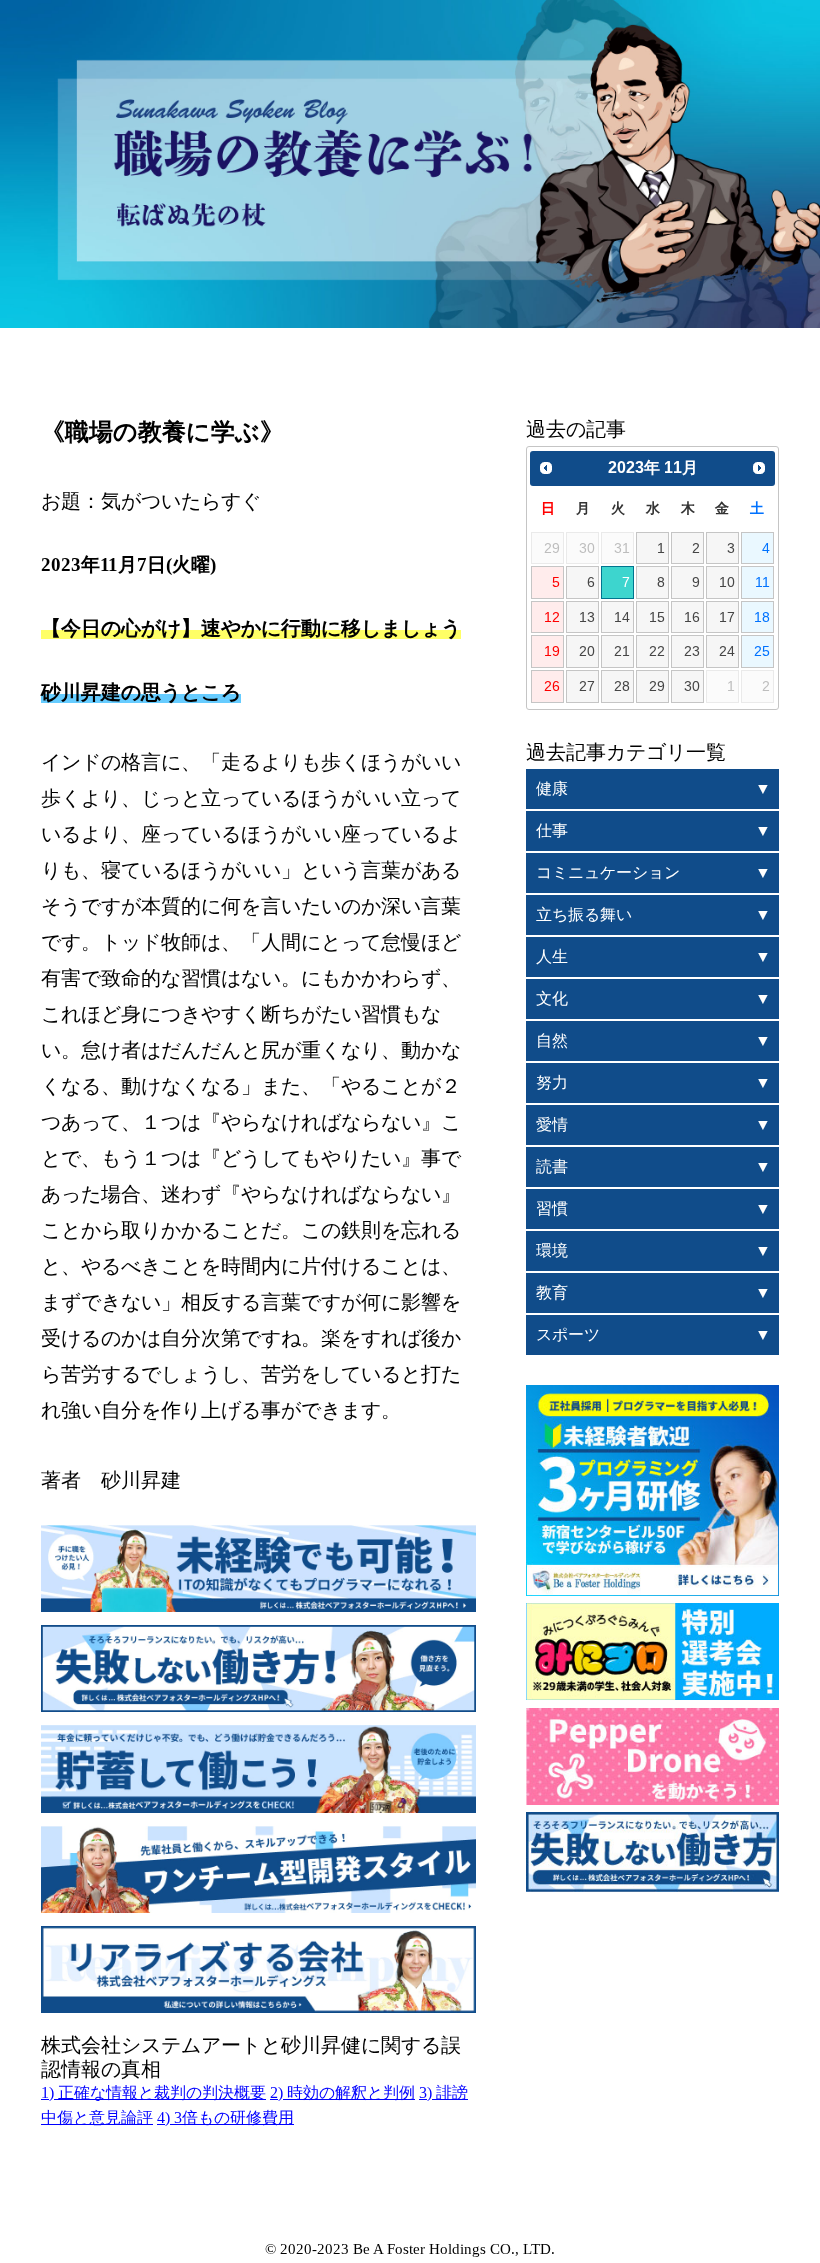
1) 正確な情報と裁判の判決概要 (153, 2092)
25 (762, 651)
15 (657, 617)
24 (727, 651)
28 (622, 686)
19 (552, 651)
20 (587, 651)
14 (622, 617)
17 (727, 617)
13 (587, 617)
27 (587, 686)
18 (762, 617)
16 (692, 617)
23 (692, 651)
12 (552, 617)
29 (657, 686)
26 (552, 686)
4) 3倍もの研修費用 (225, 2117)
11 (762, 582)
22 (657, 651)
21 (622, 651)
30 (692, 686)
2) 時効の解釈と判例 (342, 2092)
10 (727, 582)
